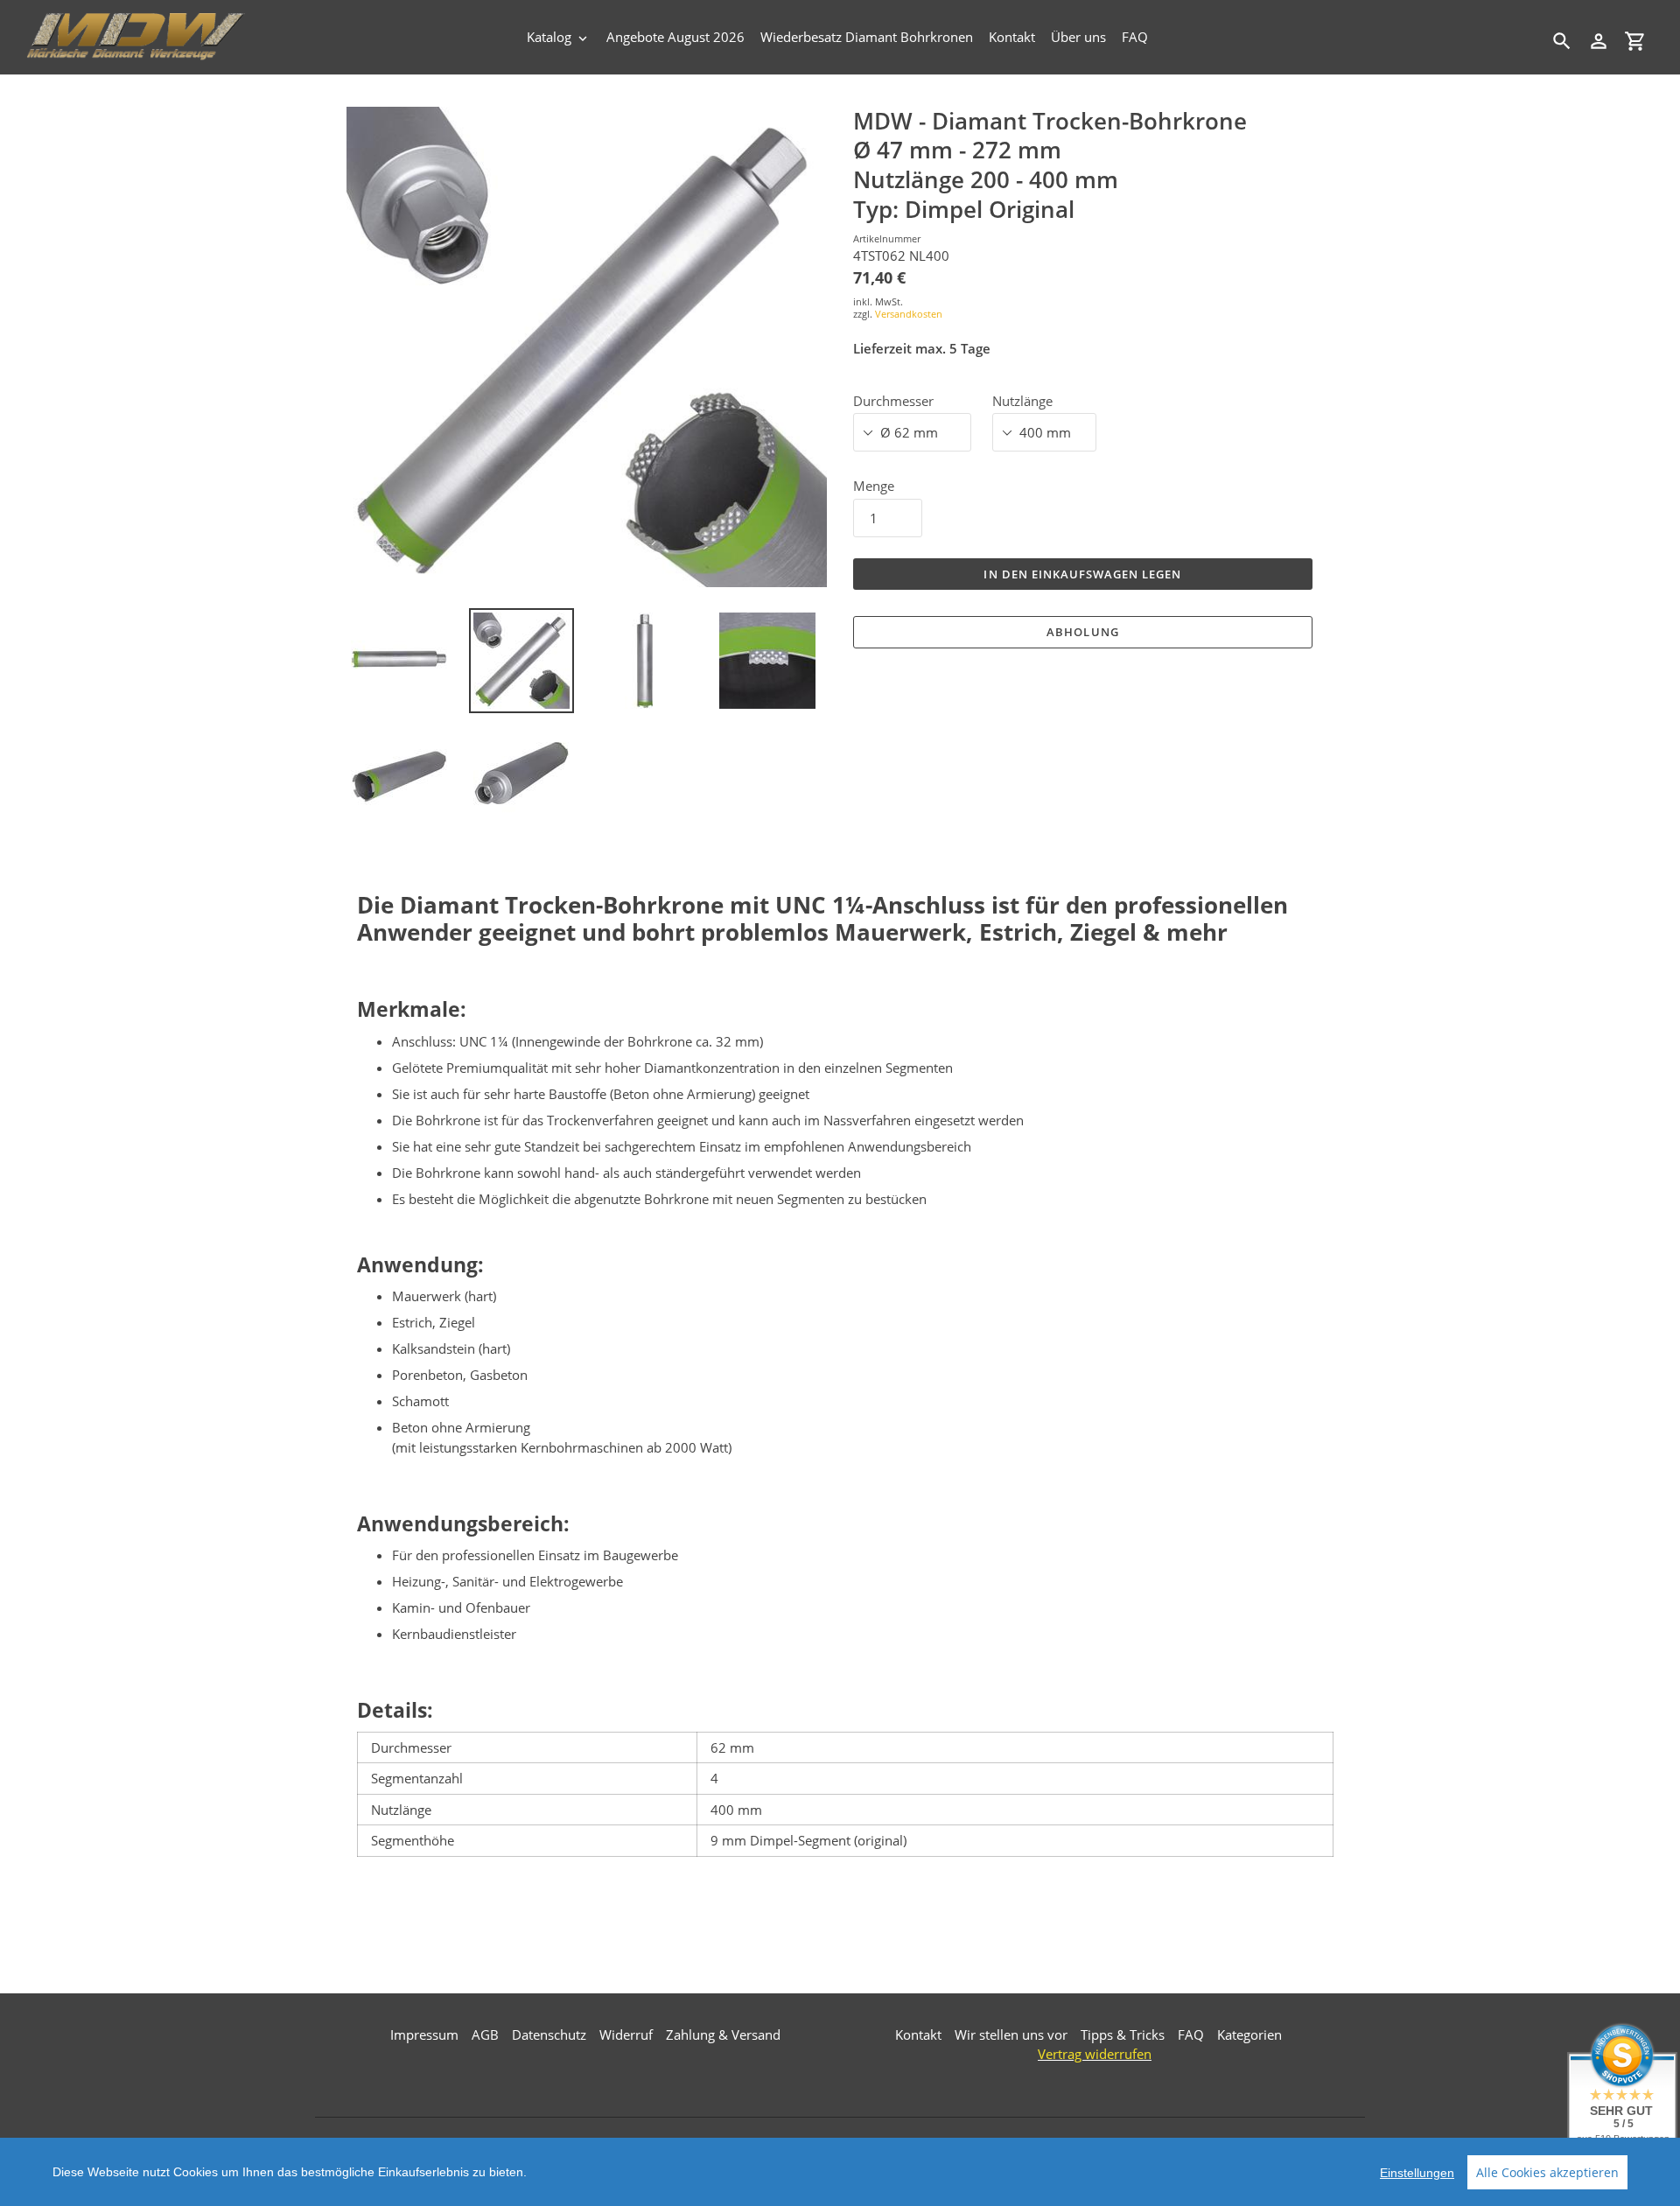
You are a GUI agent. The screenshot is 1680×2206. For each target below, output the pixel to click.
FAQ (1191, 2034)
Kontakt (918, 2034)
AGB (485, 2034)
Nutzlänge (1022, 401)
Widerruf (626, 2034)
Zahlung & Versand (723, 2034)
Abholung (1082, 632)
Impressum (424, 2034)
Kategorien (1249, 2034)
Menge (874, 486)
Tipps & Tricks (1123, 2034)
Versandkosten (909, 314)
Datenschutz (549, 2034)
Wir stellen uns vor (1011, 2034)
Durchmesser (893, 401)
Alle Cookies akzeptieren (1547, 2172)
